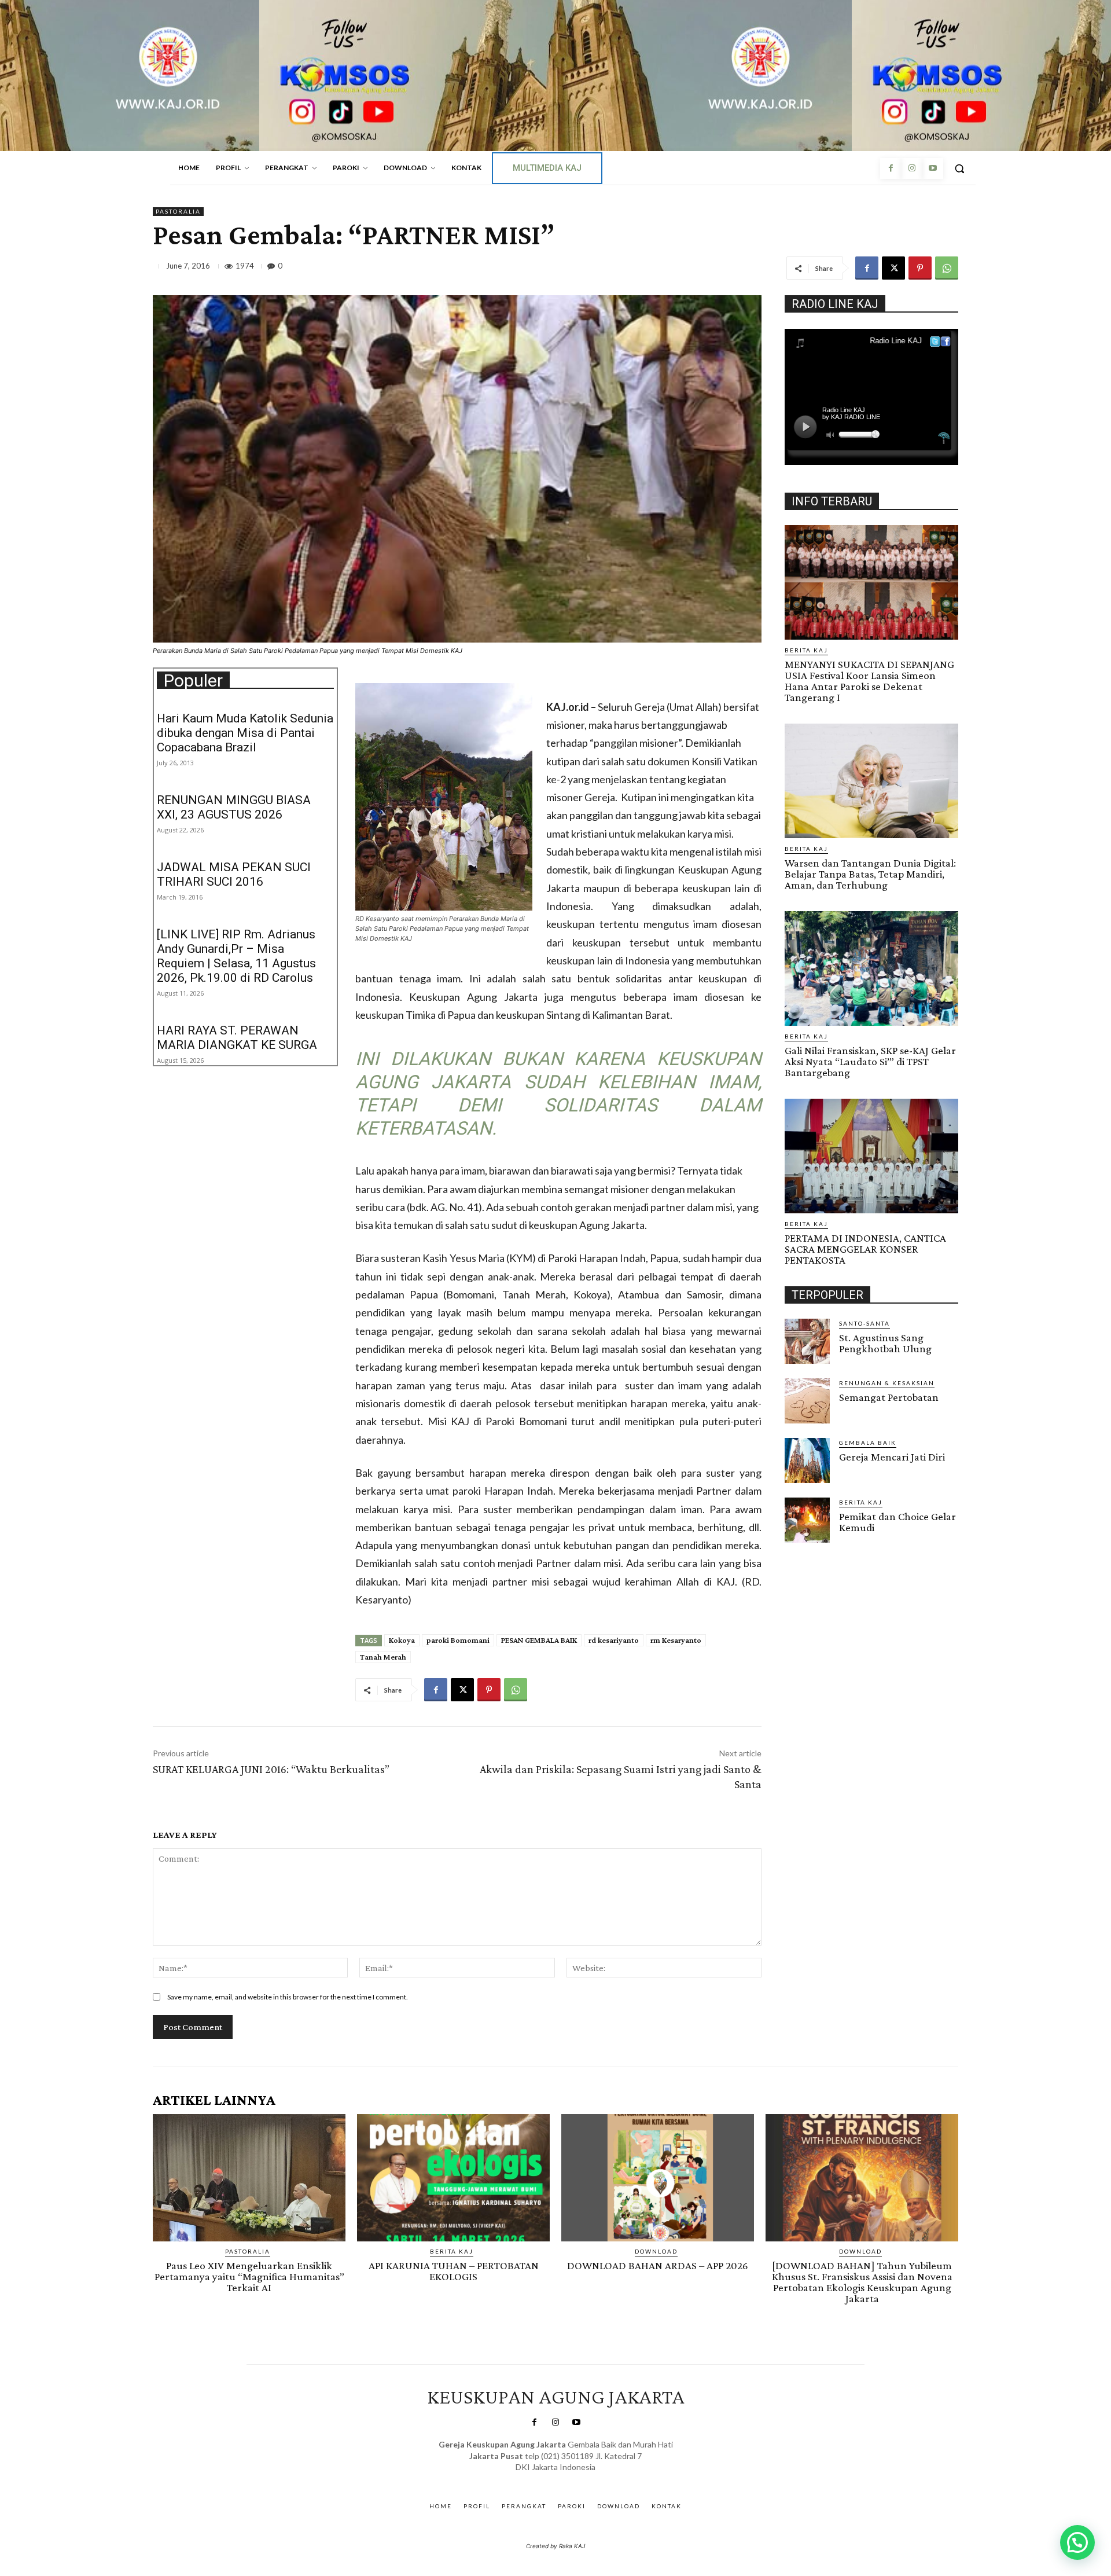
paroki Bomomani (458, 1640)
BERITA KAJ (806, 650)
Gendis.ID (806, 1546)
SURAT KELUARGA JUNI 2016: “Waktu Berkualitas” (271, 1769)
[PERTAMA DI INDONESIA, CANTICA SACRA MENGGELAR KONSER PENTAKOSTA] (871, 1156)
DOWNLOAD (656, 2251)
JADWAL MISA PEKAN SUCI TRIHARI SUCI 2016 (234, 874)
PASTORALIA (178, 211)
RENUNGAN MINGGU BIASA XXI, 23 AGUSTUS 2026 (234, 807)
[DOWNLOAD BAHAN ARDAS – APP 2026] (658, 2178)
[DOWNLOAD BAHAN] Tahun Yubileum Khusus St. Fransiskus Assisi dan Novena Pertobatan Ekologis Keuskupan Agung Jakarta (862, 2282)
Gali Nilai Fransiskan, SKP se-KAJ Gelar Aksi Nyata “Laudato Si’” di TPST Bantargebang (870, 1061)
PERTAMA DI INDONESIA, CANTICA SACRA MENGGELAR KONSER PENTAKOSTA (865, 1249)
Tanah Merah (383, 1657)
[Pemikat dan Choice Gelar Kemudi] (807, 1520)
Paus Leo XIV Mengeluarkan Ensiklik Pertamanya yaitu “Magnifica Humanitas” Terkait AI (249, 2276)
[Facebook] (891, 168)
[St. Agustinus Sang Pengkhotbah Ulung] (807, 1341)
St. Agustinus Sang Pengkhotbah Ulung (885, 1343)
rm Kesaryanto (676, 1640)
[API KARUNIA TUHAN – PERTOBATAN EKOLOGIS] (453, 2178)
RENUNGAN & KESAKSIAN (887, 1383)
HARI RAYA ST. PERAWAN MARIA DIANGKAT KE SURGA (237, 1038)
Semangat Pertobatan (889, 1397)
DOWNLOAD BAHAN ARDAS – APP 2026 (658, 2265)
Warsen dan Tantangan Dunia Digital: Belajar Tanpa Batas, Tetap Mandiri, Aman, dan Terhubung (870, 874)
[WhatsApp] (947, 268)
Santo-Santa (864, 1323)
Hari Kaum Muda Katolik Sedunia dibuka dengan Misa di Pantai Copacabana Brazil (245, 733)
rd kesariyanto (614, 1640)
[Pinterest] (920, 268)
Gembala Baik (868, 1443)
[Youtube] (933, 168)
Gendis (589, 2479)
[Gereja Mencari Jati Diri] (807, 1461)
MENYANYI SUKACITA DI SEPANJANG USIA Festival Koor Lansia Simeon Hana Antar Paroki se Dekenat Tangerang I (869, 681)
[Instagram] (911, 168)
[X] (893, 268)
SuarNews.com (538, 2479)
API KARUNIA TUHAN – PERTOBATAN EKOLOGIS (454, 2271)
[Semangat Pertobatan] (807, 1401)
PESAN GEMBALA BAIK (539, 1640)
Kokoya (402, 1640)
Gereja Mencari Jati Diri (892, 1457)
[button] (959, 168)
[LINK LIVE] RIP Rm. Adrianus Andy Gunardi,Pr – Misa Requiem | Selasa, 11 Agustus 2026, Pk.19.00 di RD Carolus (236, 956)
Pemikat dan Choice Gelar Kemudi (897, 1522)
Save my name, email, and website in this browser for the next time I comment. (288, 1997)
